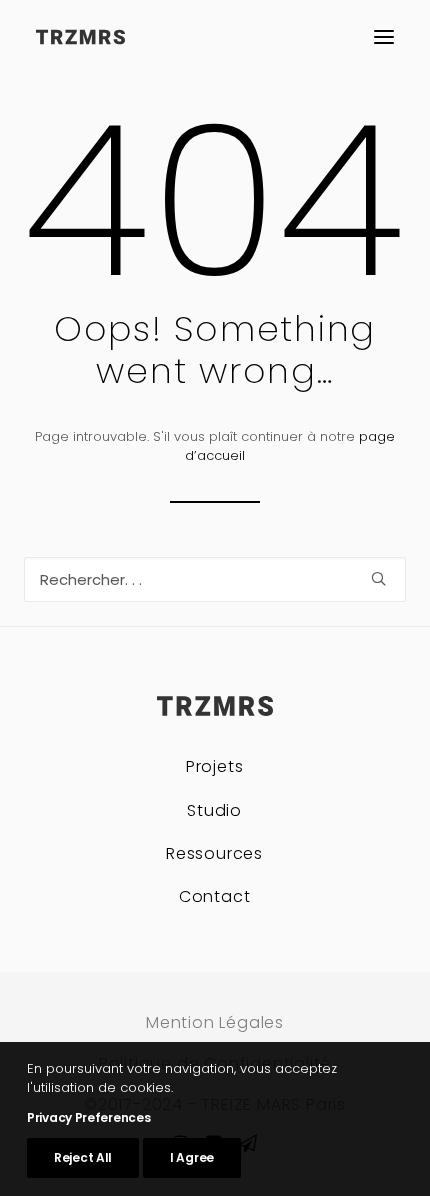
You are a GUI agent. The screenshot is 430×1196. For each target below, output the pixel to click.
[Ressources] (215, 847)
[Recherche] (215, 579)
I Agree (192, 1157)
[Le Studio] (215, 804)
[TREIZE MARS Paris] (80, 37)
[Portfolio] (215, 769)
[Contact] (215, 890)
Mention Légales (215, 1022)
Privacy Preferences (88, 1117)
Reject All (83, 1157)
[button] (384, 37)
